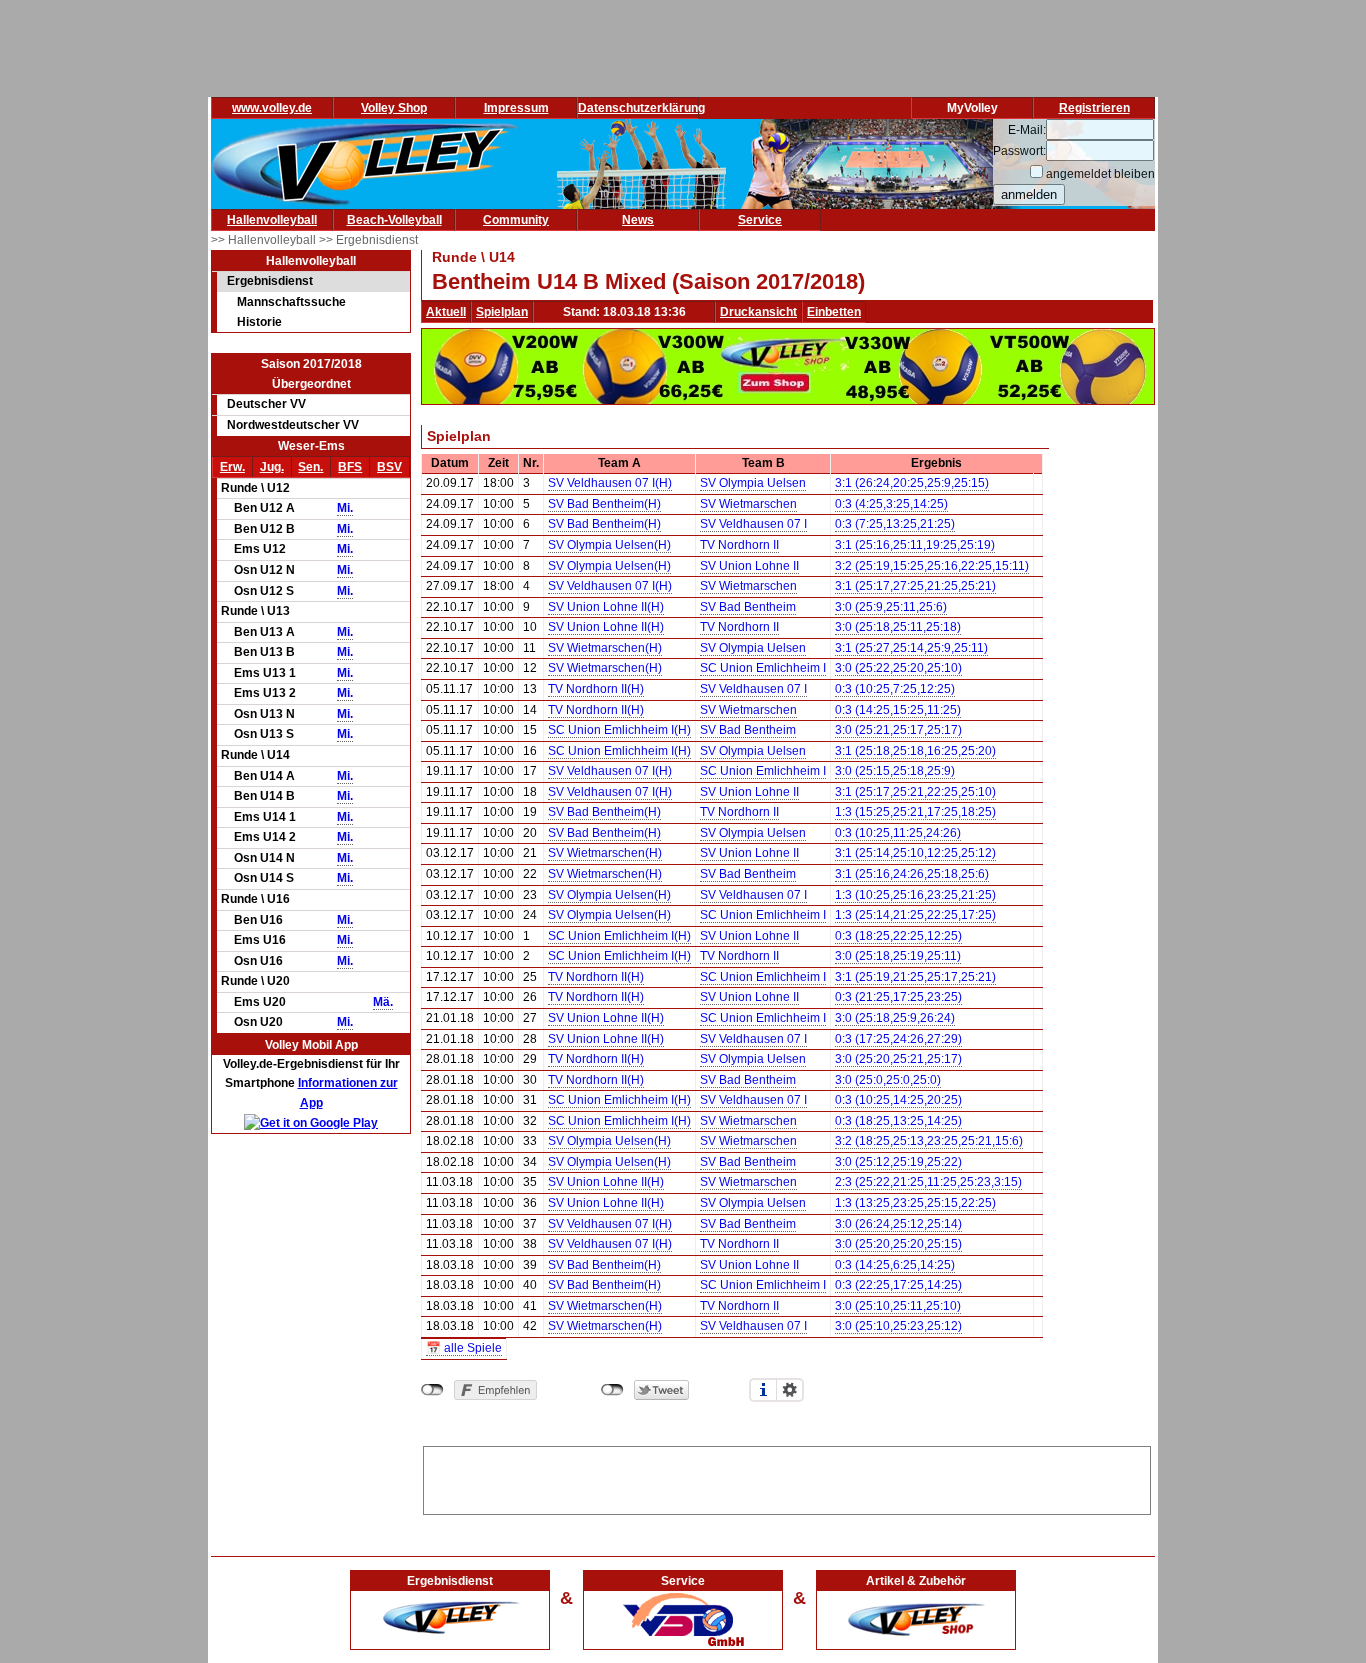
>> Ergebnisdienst (368, 240)
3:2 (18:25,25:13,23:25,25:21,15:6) (929, 1141)
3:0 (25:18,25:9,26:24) (895, 1018)
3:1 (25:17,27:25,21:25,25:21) (915, 586)
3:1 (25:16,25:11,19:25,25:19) (915, 545)
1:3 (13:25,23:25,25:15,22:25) (915, 1203)
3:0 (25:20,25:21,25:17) (898, 1059)
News (638, 220)
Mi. (345, 508)
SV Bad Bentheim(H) (604, 504)
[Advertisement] (787, 1477)
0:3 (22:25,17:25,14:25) (898, 1285)
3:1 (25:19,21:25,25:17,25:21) (915, 977)
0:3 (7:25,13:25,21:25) (895, 524)
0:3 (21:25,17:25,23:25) (898, 997)
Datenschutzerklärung (641, 108)
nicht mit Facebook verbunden (432, 1390)
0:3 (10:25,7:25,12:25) (895, 689)
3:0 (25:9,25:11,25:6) (891, 607)
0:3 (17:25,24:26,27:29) (898, 1039)
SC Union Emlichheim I (763, 668)
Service (760, 220)
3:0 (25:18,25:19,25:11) (898, 956)
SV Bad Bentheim (748, 607)
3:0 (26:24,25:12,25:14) (898, 1224)
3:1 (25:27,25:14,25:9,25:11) (911, 648)
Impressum (516, 108)
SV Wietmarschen (748, 504)
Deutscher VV (266, 404)
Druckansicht (758, 312)
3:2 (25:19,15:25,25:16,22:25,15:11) (932, 566)
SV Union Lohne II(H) (606, 607)
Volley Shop (394, 108)
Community (516, 220)
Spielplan (502, 312)
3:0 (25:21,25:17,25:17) (898, 730)
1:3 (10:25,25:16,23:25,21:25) (915, 895)
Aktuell (446, 312)
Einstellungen (790, 1390)
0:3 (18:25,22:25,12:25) (898, 936)
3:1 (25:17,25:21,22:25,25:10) (915, 792)
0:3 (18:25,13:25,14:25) (898, 1121)
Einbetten (834, 312)
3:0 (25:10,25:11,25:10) (898, 1306)
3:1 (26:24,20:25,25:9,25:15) (912, 483)
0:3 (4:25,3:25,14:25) (891, 504)
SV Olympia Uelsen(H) (609, 545)
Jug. (272, 467)
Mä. (383, 1002)
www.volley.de (272, 108)
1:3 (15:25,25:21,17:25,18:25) (915, 812)
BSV (389, 467)
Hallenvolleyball (272, 220)
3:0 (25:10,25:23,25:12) (898, 1326)
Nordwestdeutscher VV (293, 425)
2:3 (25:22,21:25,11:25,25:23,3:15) (928, 1182)
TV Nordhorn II (739, 545)
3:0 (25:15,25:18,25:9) (895, 771)
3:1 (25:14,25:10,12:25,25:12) (915, 853)
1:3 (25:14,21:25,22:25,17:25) (915, 915)
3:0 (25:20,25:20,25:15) (898, 1244)
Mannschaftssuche (291, 302)
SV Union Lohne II (749, 566)
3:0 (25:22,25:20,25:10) (898, 668)
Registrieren (1094, 108)
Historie (259, 322)
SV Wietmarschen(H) (605, 648)
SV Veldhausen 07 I (753, 524)
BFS (350, 467)
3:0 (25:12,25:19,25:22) (898, 1162)
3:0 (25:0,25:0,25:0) (888, 1080)
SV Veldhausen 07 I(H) (610, 483)
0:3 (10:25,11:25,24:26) (898, 833)
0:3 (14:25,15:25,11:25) (898, 710)
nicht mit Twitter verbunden (612, 1390)
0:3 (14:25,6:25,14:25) (895, 1265)
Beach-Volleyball (394, 220)
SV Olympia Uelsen (753, 483)
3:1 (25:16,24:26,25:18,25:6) (912, 874)
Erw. (232, 467)
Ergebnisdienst (270, 281)
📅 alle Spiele (464, 1348)
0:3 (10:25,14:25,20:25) (898, 1100)
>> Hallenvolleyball (265, 240)
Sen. (310, 467)
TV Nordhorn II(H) (596, 689)
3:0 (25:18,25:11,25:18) (898, 627)
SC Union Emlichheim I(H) (619, 730)
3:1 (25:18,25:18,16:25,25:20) (915, 751)
